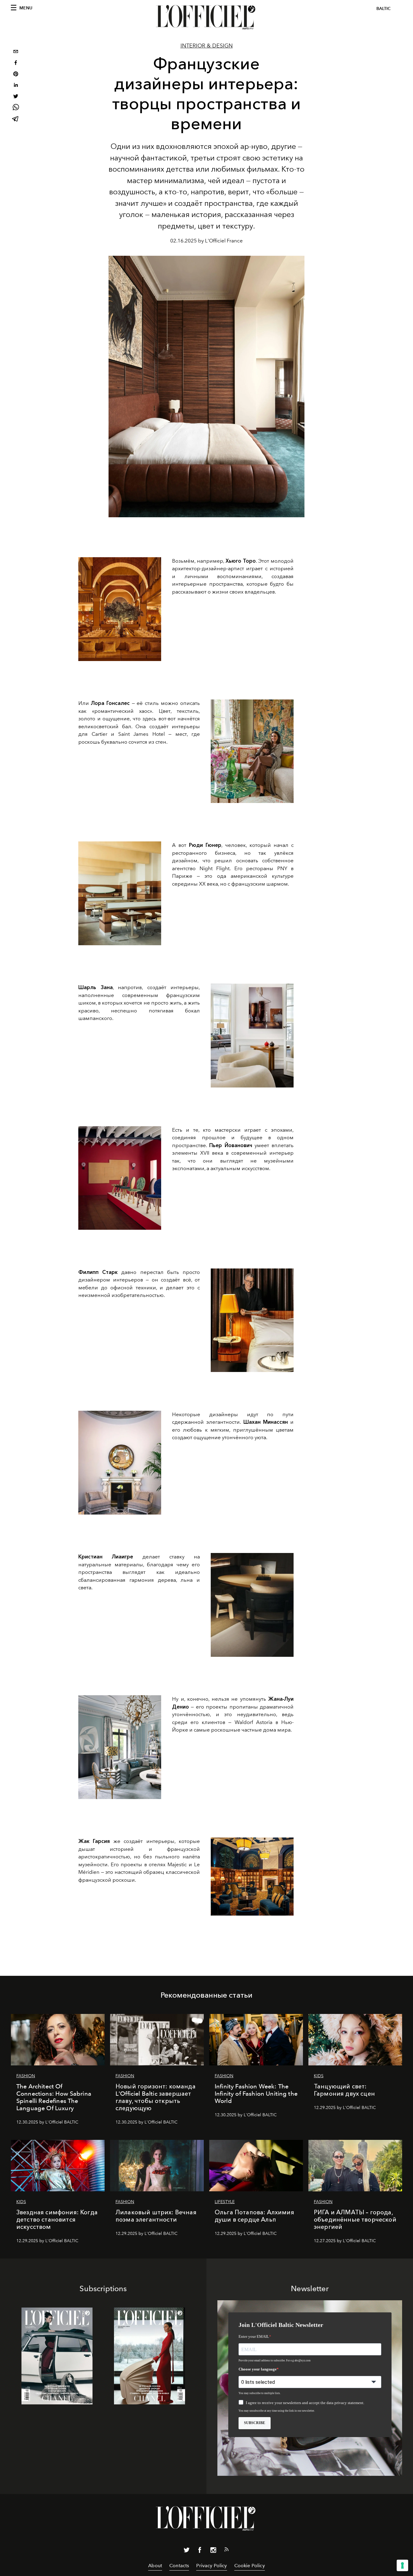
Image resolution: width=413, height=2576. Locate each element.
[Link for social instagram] (213, 2551)
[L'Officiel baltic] (207, 17)
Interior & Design (207, 46)
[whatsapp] (16, 108)
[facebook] (16, 63)
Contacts (179, 2566)
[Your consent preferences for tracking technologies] (402, 2565)
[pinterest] (16, 75)
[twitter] (16, 97)
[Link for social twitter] (187, 2551)
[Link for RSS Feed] (226, 2551)
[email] (16, 52)
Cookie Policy (250, 2566)
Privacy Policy (211, 2566)
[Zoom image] (120, 609)
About (155, 2566)
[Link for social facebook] (200, 2551)
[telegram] (16, 119)
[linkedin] (16, 86)
